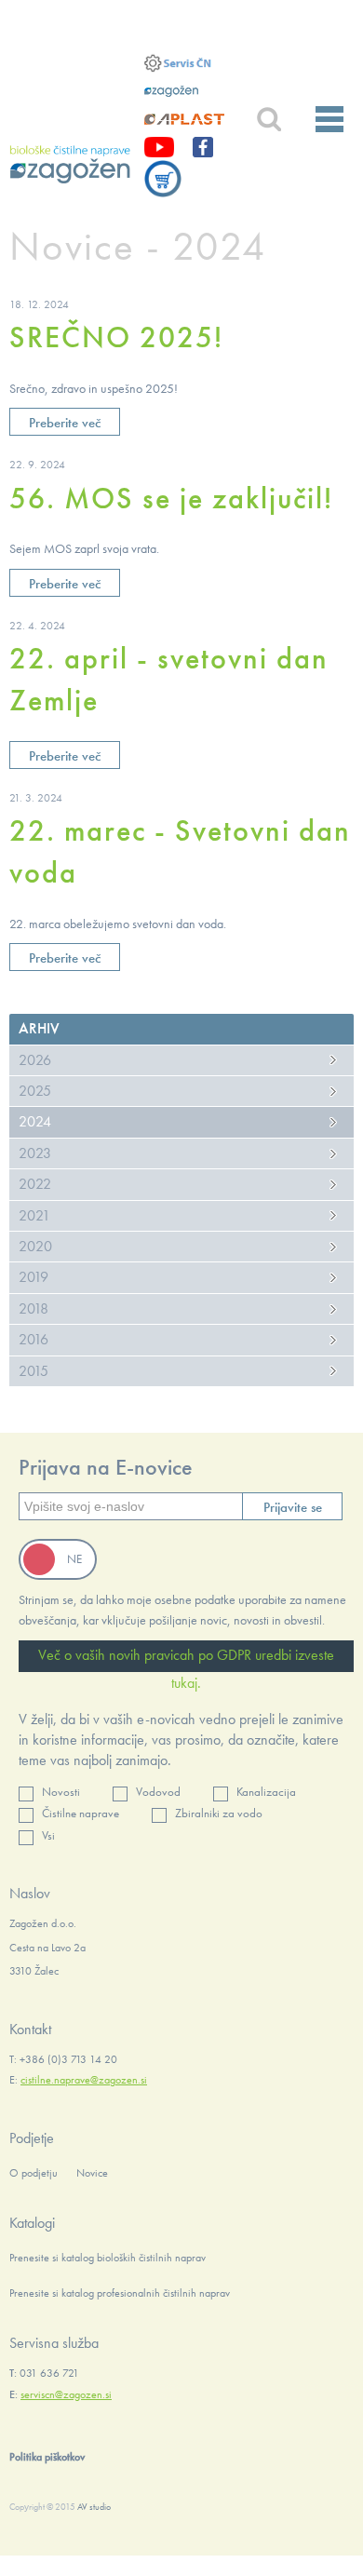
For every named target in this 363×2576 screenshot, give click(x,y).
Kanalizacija (266, 1792)
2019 (34, 1277)
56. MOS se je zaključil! (171, 499)
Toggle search (269, 120)
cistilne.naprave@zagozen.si (84, 2080)
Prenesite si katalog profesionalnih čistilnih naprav (120, 2293)
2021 (34, 1215)
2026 (35, 1060)
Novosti (61, 1792)
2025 (35, 1091)
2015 (34, 1371)
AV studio (94, 2507)
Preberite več (65, 423)
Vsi (48, 1835)
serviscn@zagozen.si (66, 2394)
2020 (35, 1246)
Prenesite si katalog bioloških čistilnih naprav (108, 2258)
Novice (92, 2173)
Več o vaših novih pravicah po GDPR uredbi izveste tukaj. (186, 1659)
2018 (34, 1308)
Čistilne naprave (81, 1813)
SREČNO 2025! (116, 337)
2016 (34, 1339)
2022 (35, 1184)
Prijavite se (293, 1507)
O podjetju (34, 2173)
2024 (35, 1121)
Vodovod (158, 1792)
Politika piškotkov (47, 2457)
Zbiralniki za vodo (219, 1813)
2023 (35, 1153)
